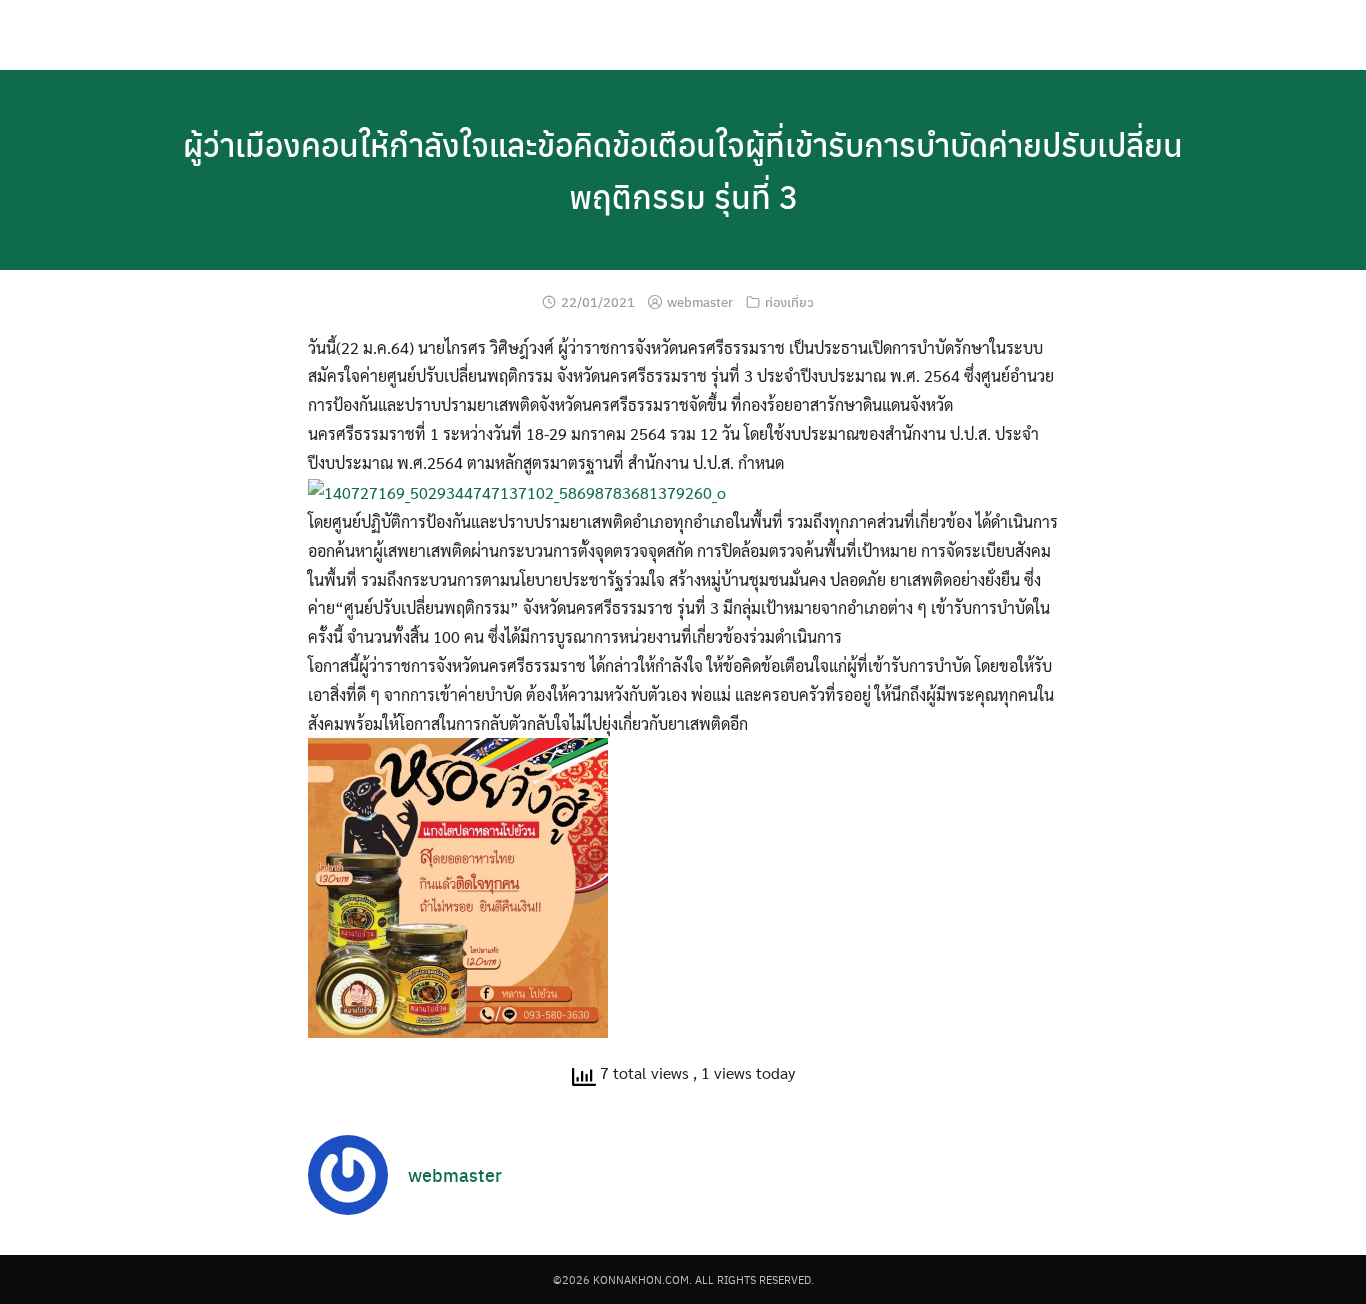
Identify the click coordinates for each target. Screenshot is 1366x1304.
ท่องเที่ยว (789, 301)
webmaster (700, 301)
